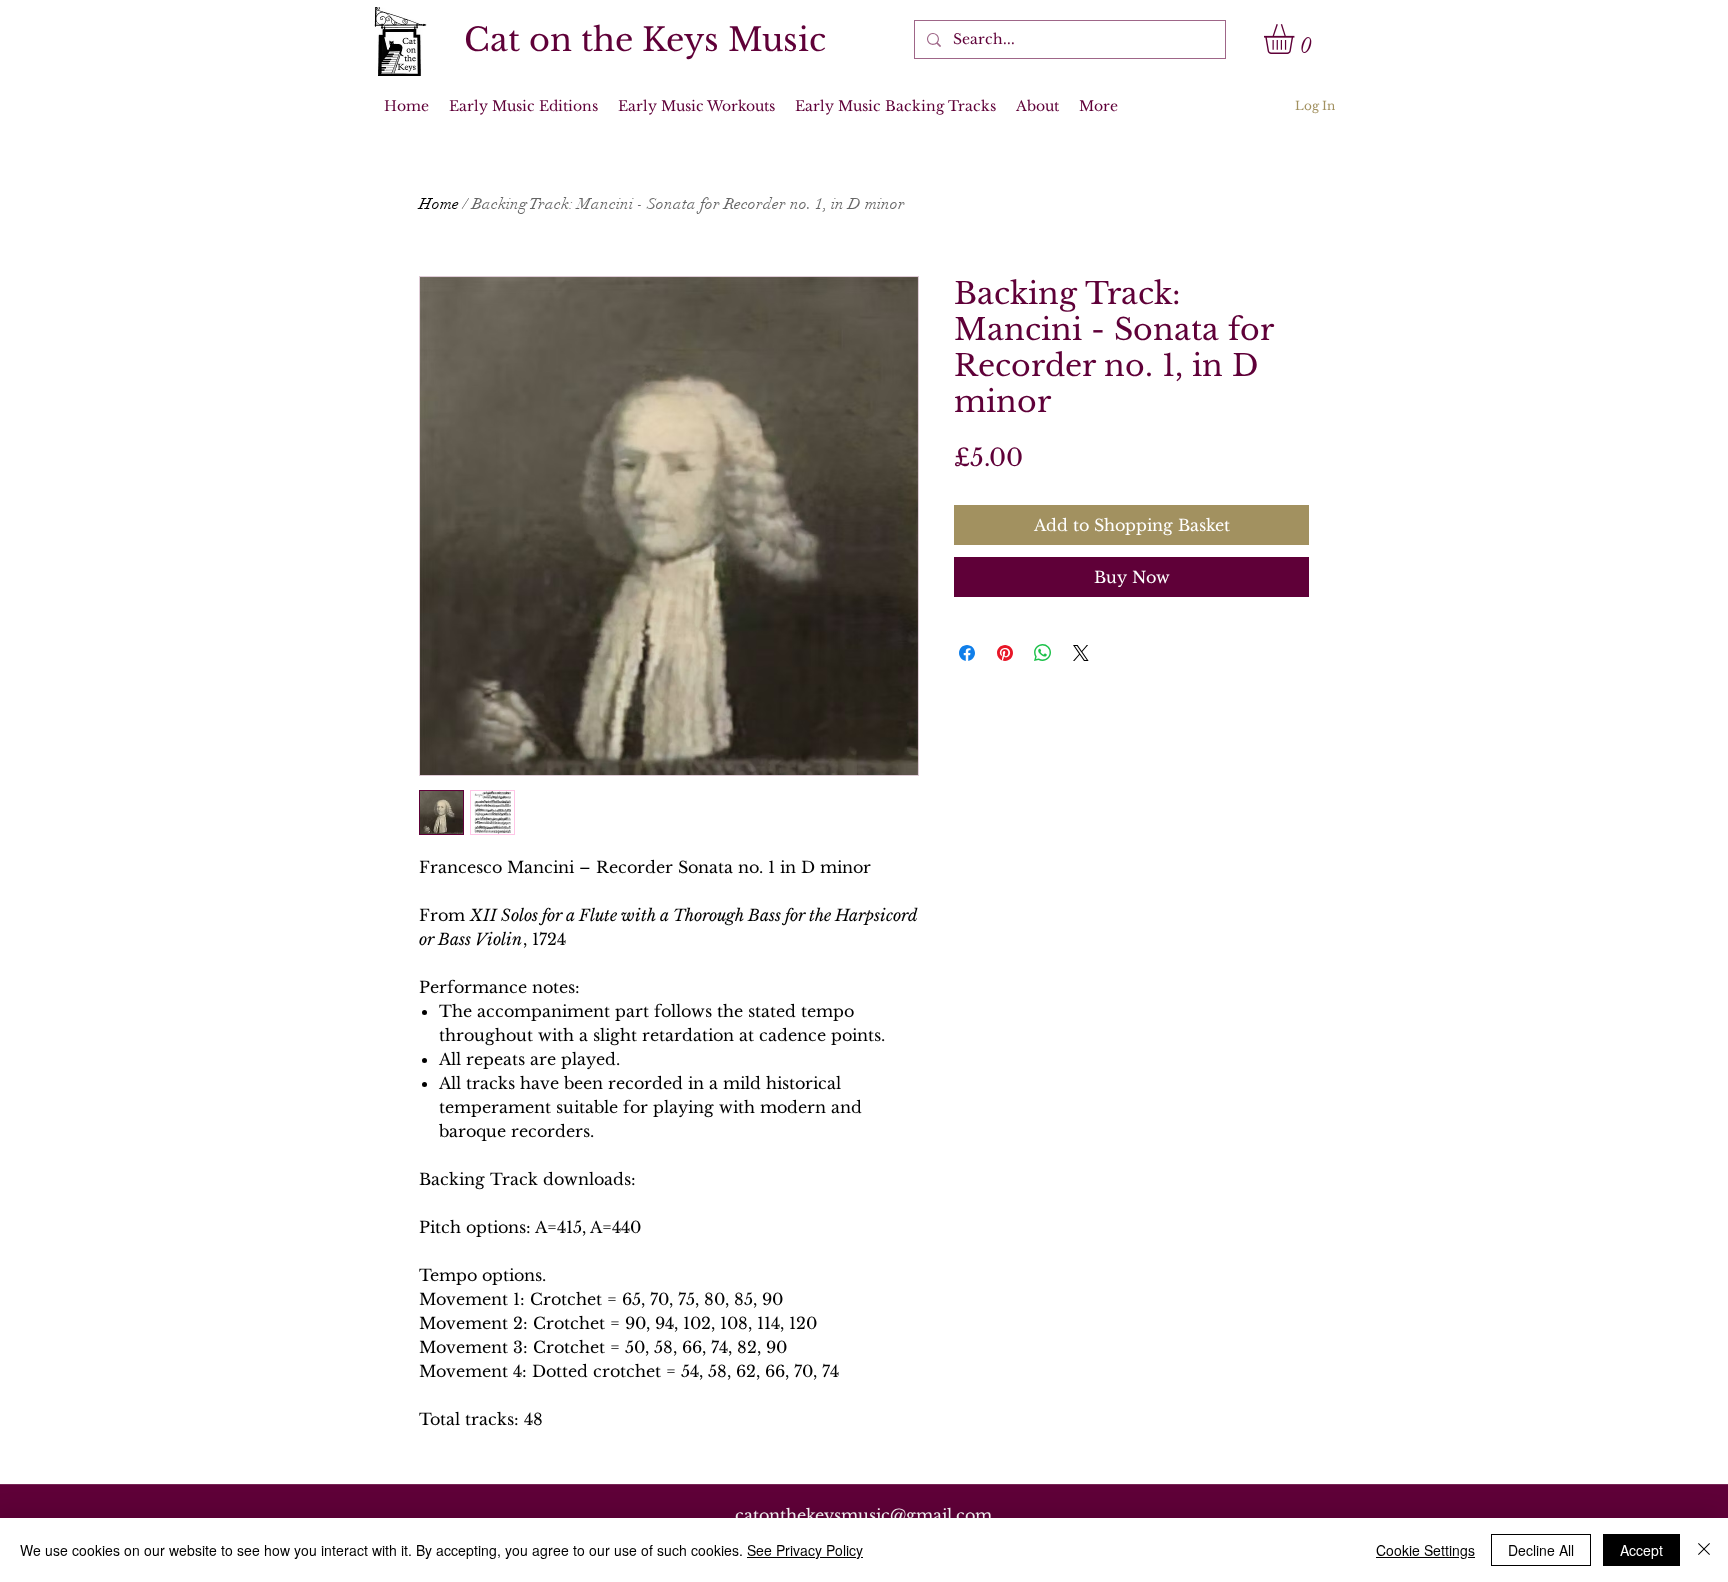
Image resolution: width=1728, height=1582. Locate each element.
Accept (1641, 1550)
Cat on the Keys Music (645, 40)
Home (439, 204)
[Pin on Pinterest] (1005, 653)
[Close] (1704, 1550)
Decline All (1541, 1550)
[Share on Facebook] (967, 653)
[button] (1296, 39)
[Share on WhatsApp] (1043, 653)
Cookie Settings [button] (1425, 1550)
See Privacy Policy (805, 1550)
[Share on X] (1081, 653)
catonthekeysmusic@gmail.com (863, 1515)
